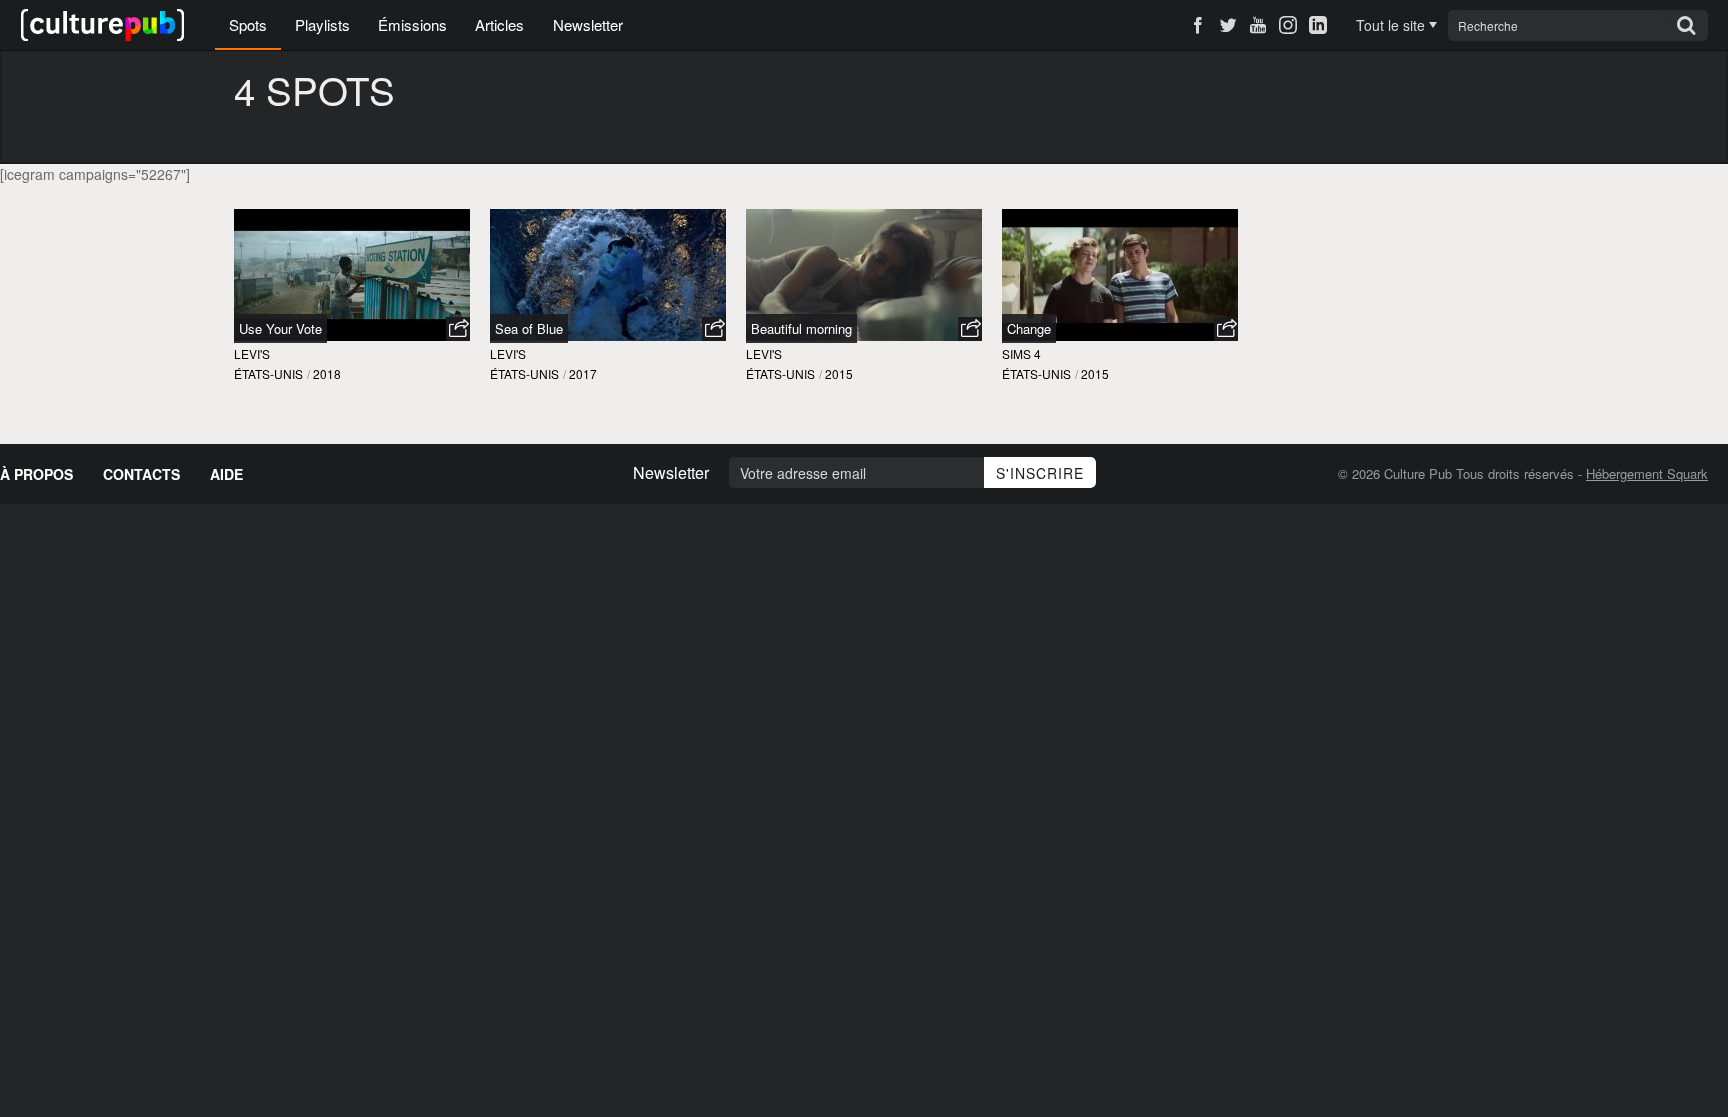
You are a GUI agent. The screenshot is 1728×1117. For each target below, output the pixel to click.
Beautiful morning (801, 328)
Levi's (252, 353)
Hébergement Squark (1647, 473)
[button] (458, 329)
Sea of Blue (529, 328)
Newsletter (588, 24)
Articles (499, 24)
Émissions (412, 24)
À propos (36, 474)
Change (1029, 328)
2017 (583, 373)
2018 (327, 373)
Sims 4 (1021, 353)
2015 (839, 373)
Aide (226, 474)
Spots (248, 24)
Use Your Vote (280, 328)
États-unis (268, 373)
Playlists (322, 24)
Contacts (141, 474)
